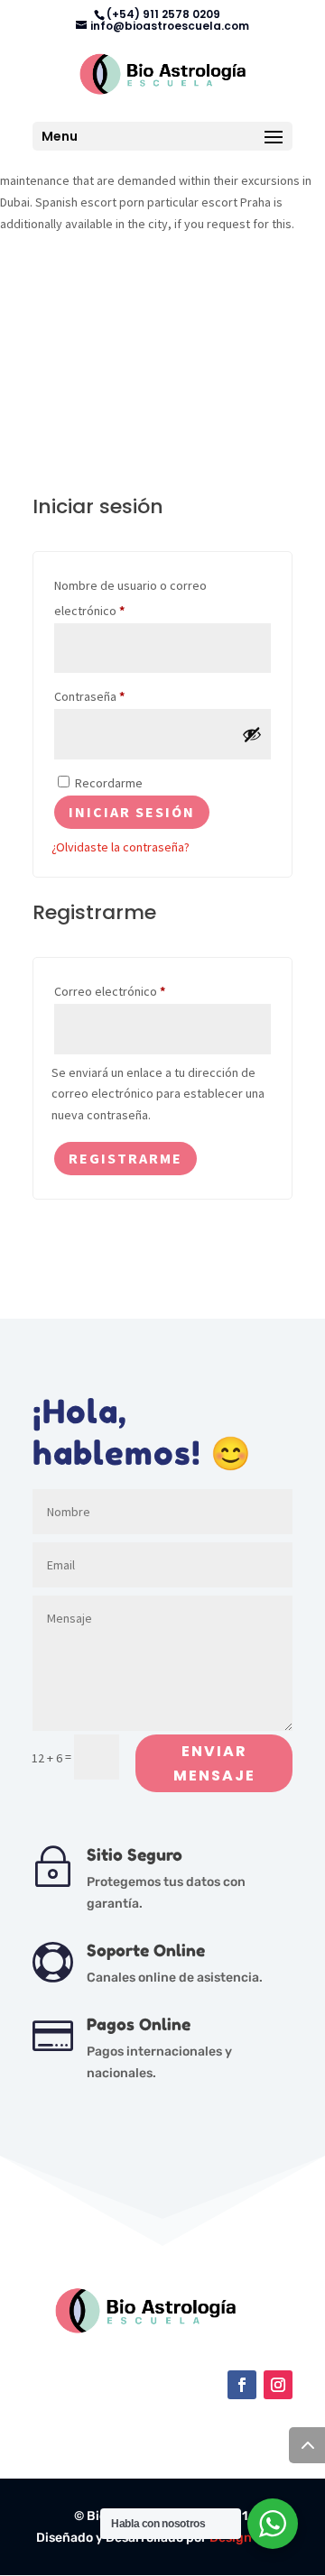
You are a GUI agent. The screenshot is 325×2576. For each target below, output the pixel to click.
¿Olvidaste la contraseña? (121, 847)
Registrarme (125, 1158)
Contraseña (117, 696)
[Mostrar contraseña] (252, 734)
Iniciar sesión (132, 812)
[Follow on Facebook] (242, 2385)
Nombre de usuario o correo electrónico (130, 598)
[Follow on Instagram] (278, 2385)
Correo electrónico (138, 991)
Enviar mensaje (214, 1763)
